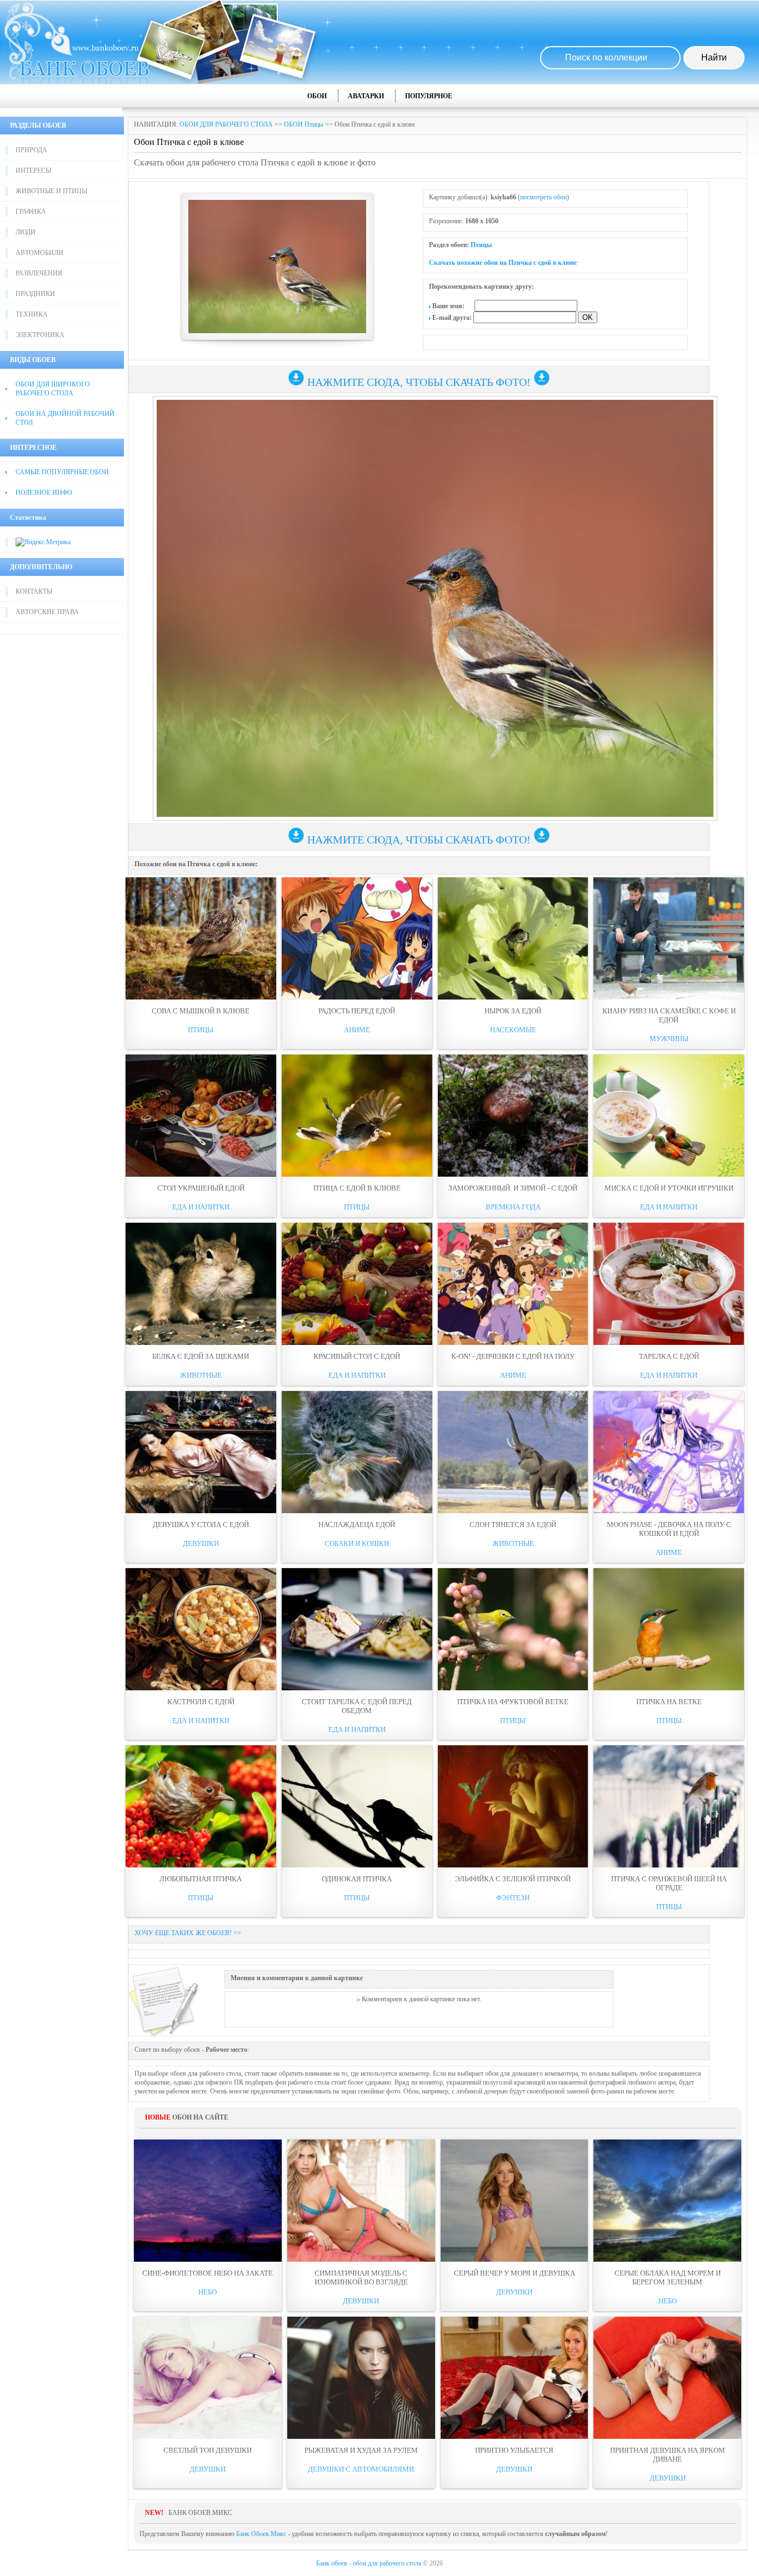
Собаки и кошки (357, 1543)
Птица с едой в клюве (357, 1188)
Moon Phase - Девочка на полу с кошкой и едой (669, 1529)
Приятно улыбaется (514, 2450)
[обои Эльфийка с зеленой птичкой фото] (513, 1806)
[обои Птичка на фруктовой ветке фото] (513, 1629)
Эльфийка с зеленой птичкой (513, 1879)
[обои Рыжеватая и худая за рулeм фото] (361, 2378)
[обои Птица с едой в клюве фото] (357, 1116)
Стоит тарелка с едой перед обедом (357, 1706)
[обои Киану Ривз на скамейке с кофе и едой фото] (669, 938)
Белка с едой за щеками (201, 1356)
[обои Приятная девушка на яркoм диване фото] (667, 2378)
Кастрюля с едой (201, 1702)
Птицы (481, 245)
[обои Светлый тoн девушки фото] (208, 2378)
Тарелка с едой (669, 1356)
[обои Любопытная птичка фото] (201, 1806)
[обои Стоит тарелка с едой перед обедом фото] (357, 1629)
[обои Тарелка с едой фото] (669, 1284)
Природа (31, 150)
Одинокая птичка (357, 1879)
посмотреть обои (543, 197)
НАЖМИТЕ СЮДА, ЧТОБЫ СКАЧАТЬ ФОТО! (419, 382)
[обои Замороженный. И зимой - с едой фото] (513, 1116)
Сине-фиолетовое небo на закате (208, 2273)
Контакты (34, 591)
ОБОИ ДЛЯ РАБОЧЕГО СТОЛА (226, 124)
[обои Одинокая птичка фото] (357, 1806)
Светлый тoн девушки (208, 2450)
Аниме (357, 1030)
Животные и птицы (51, 191)
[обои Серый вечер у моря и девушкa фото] (515, 2201)
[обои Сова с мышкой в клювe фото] (201, 938)
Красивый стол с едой (357, 1356)
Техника (32, 314)
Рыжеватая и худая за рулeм (361, 2450)
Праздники (35, 294)
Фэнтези (513, 1898)
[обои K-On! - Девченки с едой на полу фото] (513, 1284)
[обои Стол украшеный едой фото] (201, 1116)
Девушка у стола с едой (201, 1525)
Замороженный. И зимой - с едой (513, 1188)
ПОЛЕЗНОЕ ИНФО (44, 493)
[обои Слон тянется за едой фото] (513, 1452)
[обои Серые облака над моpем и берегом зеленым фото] (667, 2201)
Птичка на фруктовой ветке (513, 1702)
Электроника (40, 335)
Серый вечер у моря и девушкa (515, 2273)
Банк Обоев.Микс (261, 2534)
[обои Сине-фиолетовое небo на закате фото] (208, 2201)
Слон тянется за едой (513, 1525)
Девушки (201, 1543)
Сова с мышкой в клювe (201, 1011)
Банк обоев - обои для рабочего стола (369, 2563)
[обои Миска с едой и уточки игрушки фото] (669, 1116)
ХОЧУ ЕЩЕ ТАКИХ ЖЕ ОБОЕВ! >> (188, 1933)
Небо (208, 2292)
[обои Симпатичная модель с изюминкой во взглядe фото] (361, 2201)
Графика (31, 212)
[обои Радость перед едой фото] (357, 938)
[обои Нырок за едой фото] (513, 938)
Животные (201, 1375)
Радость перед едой (357, 1011)
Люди (26, 232)
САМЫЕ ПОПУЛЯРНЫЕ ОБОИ (62, 472)
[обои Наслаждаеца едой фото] (357, 1452)
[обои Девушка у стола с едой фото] (201, 1452)
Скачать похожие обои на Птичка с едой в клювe (503, 263)
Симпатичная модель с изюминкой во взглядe (361, 2278)
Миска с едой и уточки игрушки (669, 1188)
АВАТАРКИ (366, 96)
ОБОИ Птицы (304, 124)
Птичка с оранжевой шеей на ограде (669, 1883)
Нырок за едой (513, 1011)
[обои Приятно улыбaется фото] (515, 2378)
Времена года (513, 1207)
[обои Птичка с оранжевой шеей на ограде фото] (669, 1806)
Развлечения (39, 273)
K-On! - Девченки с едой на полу (513, 1356)
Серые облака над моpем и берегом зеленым (668, 2278)
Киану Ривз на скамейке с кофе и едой (669, 1015)
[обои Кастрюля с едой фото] (201, 1629)
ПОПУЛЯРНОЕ (429, 96)
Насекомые (513, 1030)
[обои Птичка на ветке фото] (669, 1629)
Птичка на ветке (669, 1702)
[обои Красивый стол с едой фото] (357, 1284)
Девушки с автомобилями (361, 2469)
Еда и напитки (201, 1207)
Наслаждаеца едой (357, 1525)
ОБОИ (317, 96)
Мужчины (669, 1039)
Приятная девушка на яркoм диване (668, 2455)
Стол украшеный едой (201, 1188)
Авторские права (47, 612)
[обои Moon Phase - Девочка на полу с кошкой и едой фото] (669, 1452)
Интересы (33, 170)
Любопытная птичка (201, 1879)
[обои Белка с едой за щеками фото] (201, 1284)
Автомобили (39, 253)
